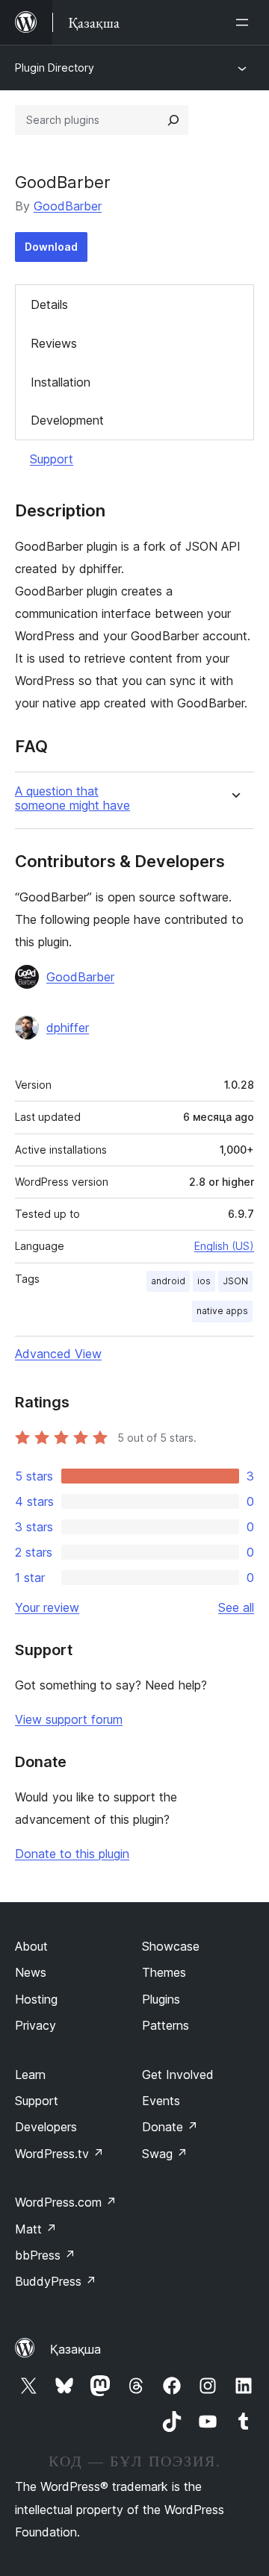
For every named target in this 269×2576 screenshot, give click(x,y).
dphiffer (68, 1028)
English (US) (224, 1246)
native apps (222, 1311)
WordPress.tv (59, 2154)
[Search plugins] (173, 120)
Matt (36, 2229)
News (31, 1972)
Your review (47, 1607)
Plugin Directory (55, 68)
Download (51, 247)
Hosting (36, 1999)
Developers (46, 2127)
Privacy (35, 2025)
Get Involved (178, 2075)
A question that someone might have (72, 798)
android (168, 1281)
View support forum (69, 1719)
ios (204, 1281)
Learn (30, 2075)
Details (49, 304)
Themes (164, 1972)
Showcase (171, 1946)
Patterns (166, 2025)
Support (52, 459)
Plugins (161, 1999)
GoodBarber (68, 206)
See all (236, 1607)
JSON (235, 1281)
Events (161, 2101)
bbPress (45, 2255)
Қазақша (75, 2349)
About (31, 1946)
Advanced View (58, 1354)
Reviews (54, 343)
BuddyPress (56, 2281)
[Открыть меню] (245, 22)
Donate (170, 2127)
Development (67, 420)
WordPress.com (66, 2202)
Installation (61, 382)
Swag (165, 2154)
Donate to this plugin (72, 1854)
